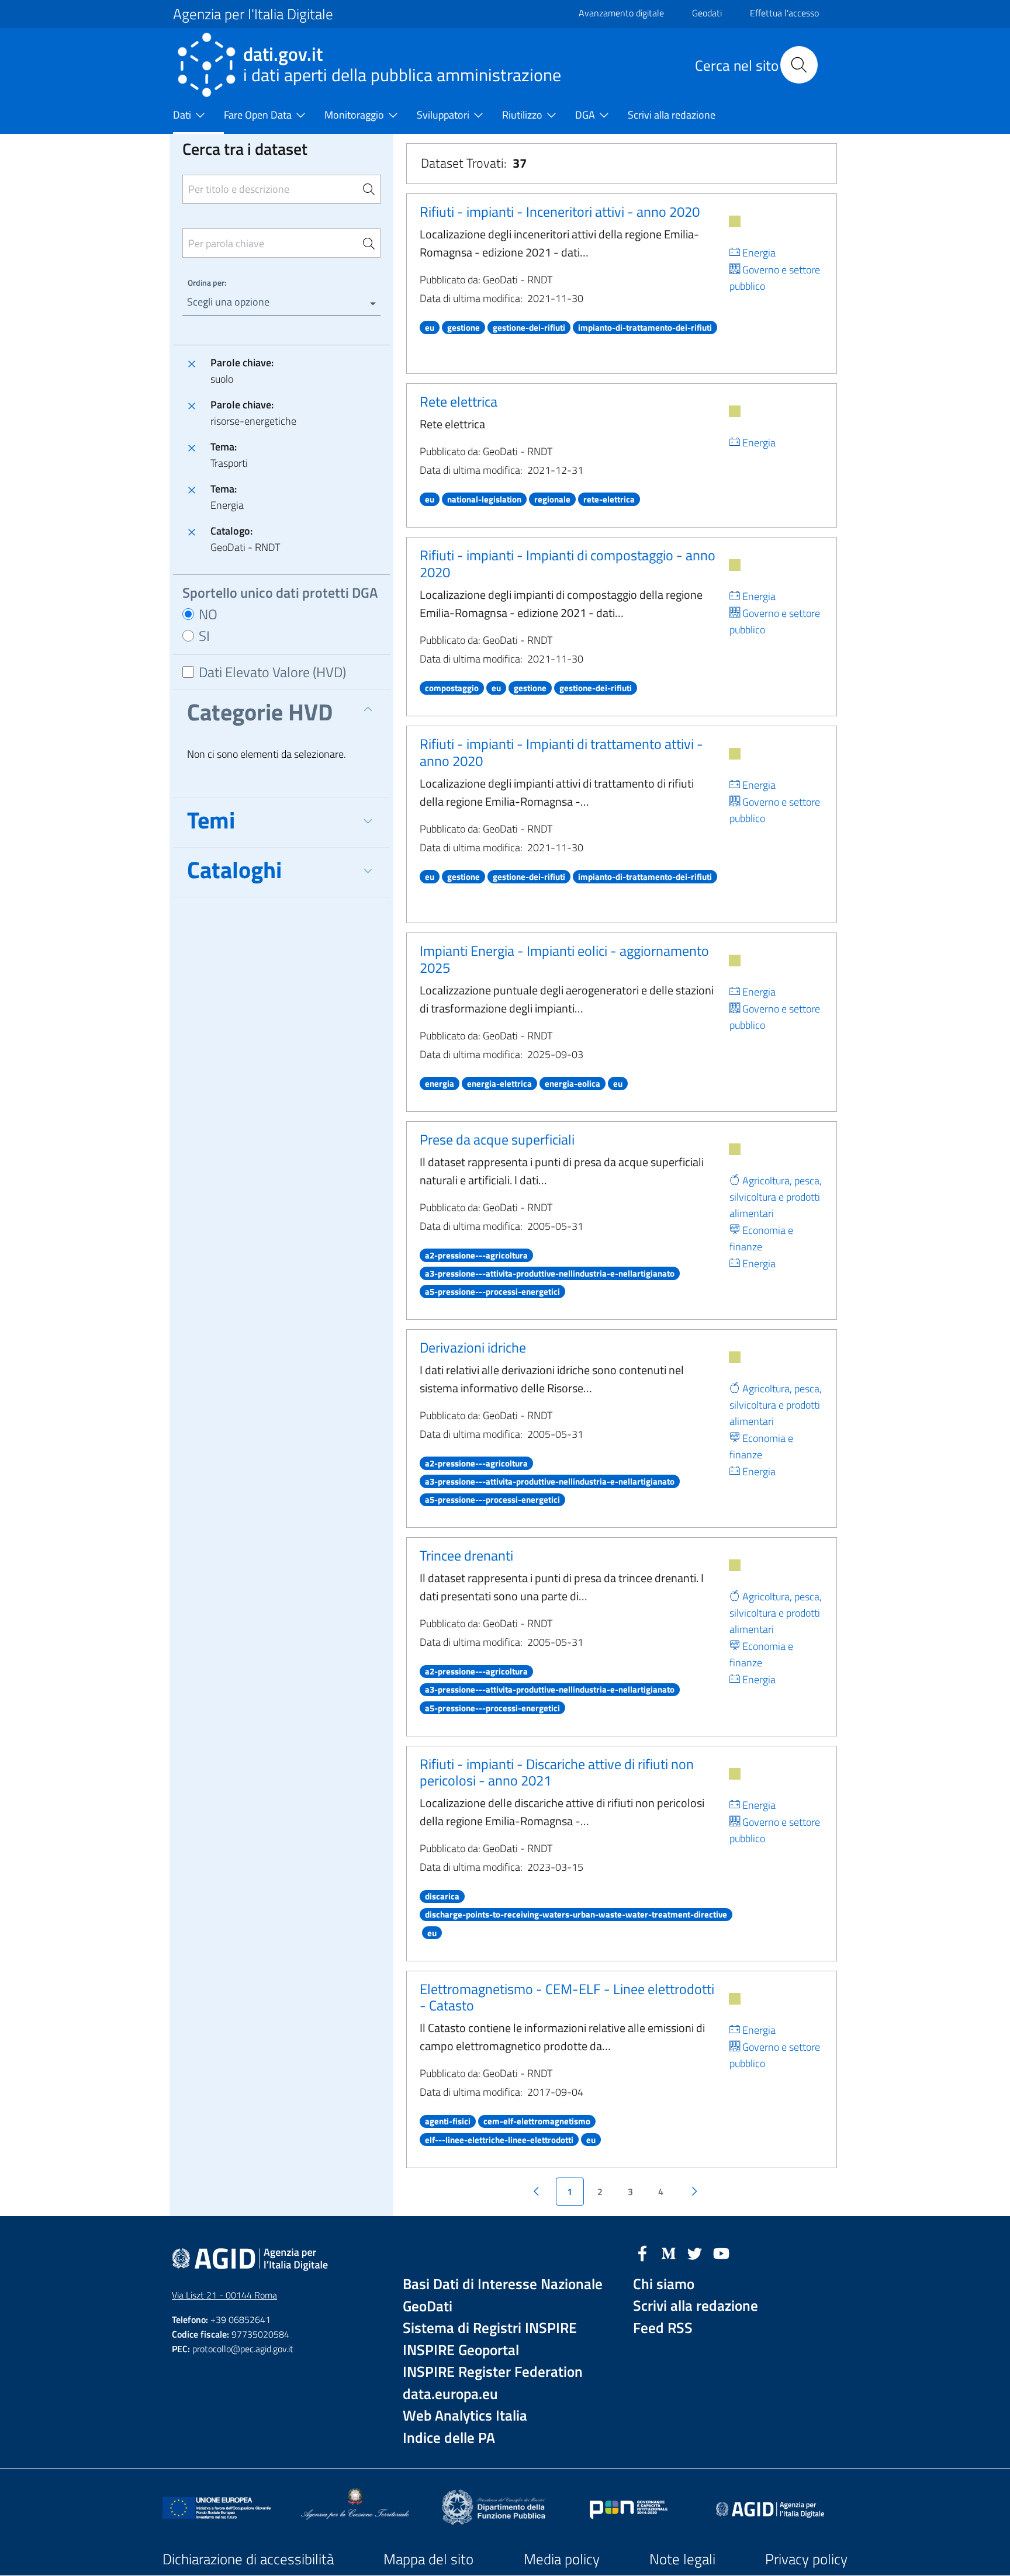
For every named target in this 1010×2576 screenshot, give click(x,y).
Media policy (562, 2559)
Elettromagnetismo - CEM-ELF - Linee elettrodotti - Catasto (567, 1997)
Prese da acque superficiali (497, 1139)
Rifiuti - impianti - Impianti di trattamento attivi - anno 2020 (561, 752)
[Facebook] (642, 2252)
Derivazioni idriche (473, 1347)
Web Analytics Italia (465, 2416)
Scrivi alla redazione (696, 2306)
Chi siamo (664, 2284)
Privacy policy (806, 2559)
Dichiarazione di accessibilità (248, 2559)
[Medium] (669, 2252)
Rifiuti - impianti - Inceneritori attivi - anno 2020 (560, 212)
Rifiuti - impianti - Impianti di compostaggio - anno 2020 (568, 564)
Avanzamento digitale (621, 13)
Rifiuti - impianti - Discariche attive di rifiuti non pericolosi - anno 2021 (557, 1772)
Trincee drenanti (466, 1555)
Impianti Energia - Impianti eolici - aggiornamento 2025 (564, 959)
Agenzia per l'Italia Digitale (253, 14)
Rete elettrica (459, 401)
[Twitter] (695, 2252)
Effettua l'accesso (784, 13)
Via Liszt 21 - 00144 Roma (224, 2295)
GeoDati (428, 2306)
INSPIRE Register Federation (493, 2372)
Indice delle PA (449, 2438)
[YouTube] (721, 2252)
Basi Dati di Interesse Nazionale (503, 2284)
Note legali (682, 2559)
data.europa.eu (450, 2394)
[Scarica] (735, 221)
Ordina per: (207, 282)
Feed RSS (663, 2328)
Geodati (707, 13)
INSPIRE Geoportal (461, 2350)
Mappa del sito (428, 2559)
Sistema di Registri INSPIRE (490, 2328)
